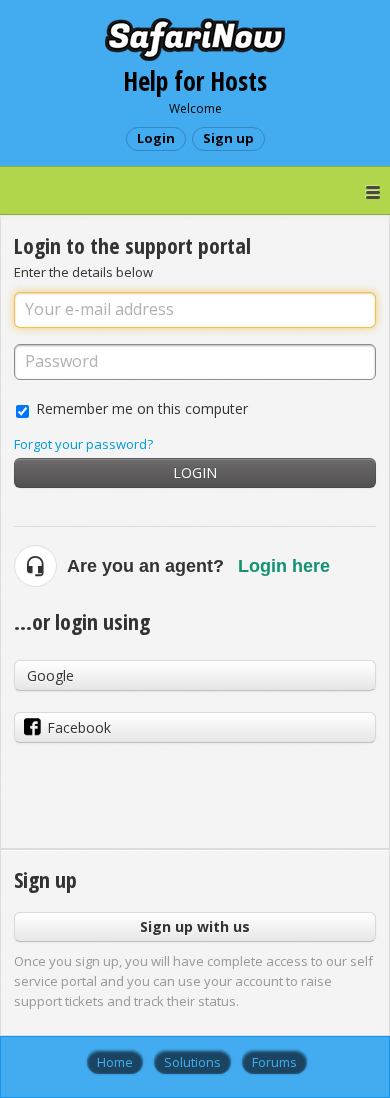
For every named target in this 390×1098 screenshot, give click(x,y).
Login (195, 472)
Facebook (79, 727)
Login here (284, 566)
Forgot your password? (83, 444)
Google (50, 675)
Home (115, 1062)
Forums (274, 1062)
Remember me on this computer (142, 408)
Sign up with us (195, 926)
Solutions (192, 1062)
